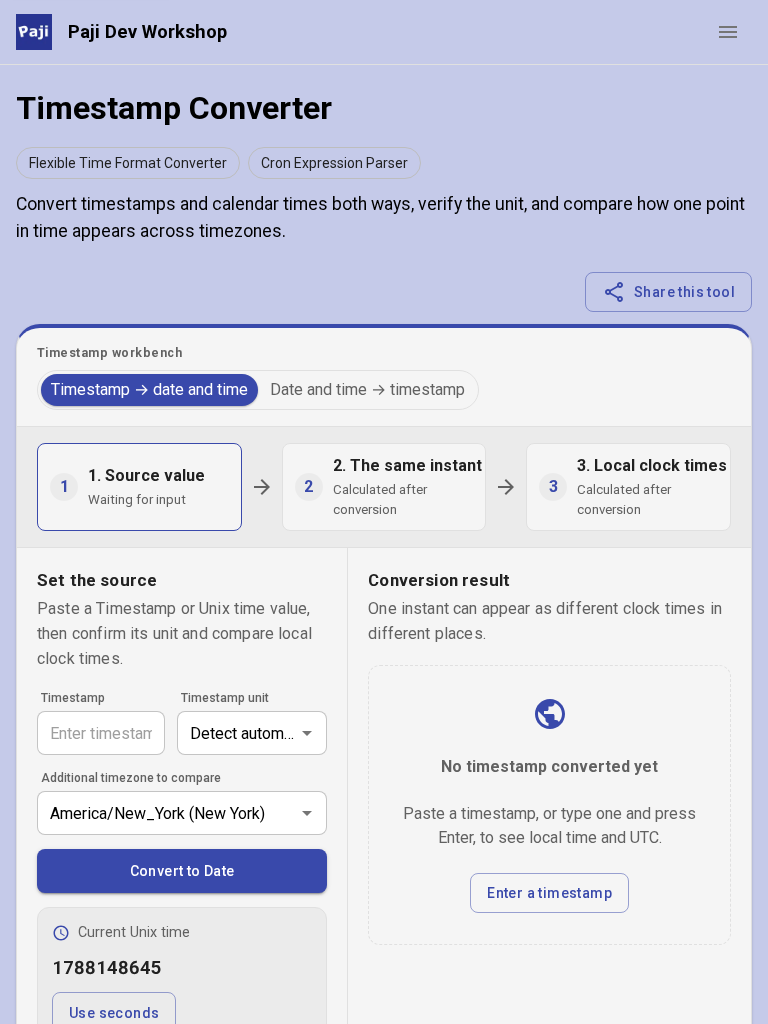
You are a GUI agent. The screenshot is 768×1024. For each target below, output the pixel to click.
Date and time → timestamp (367, 389)
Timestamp (73, 698)
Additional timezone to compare (131, 778)
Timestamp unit (225, 698)
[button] (128, 163)
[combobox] (252, 733)
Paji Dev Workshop (147, 31)
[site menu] (728, 32)
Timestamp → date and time (149, 389)
